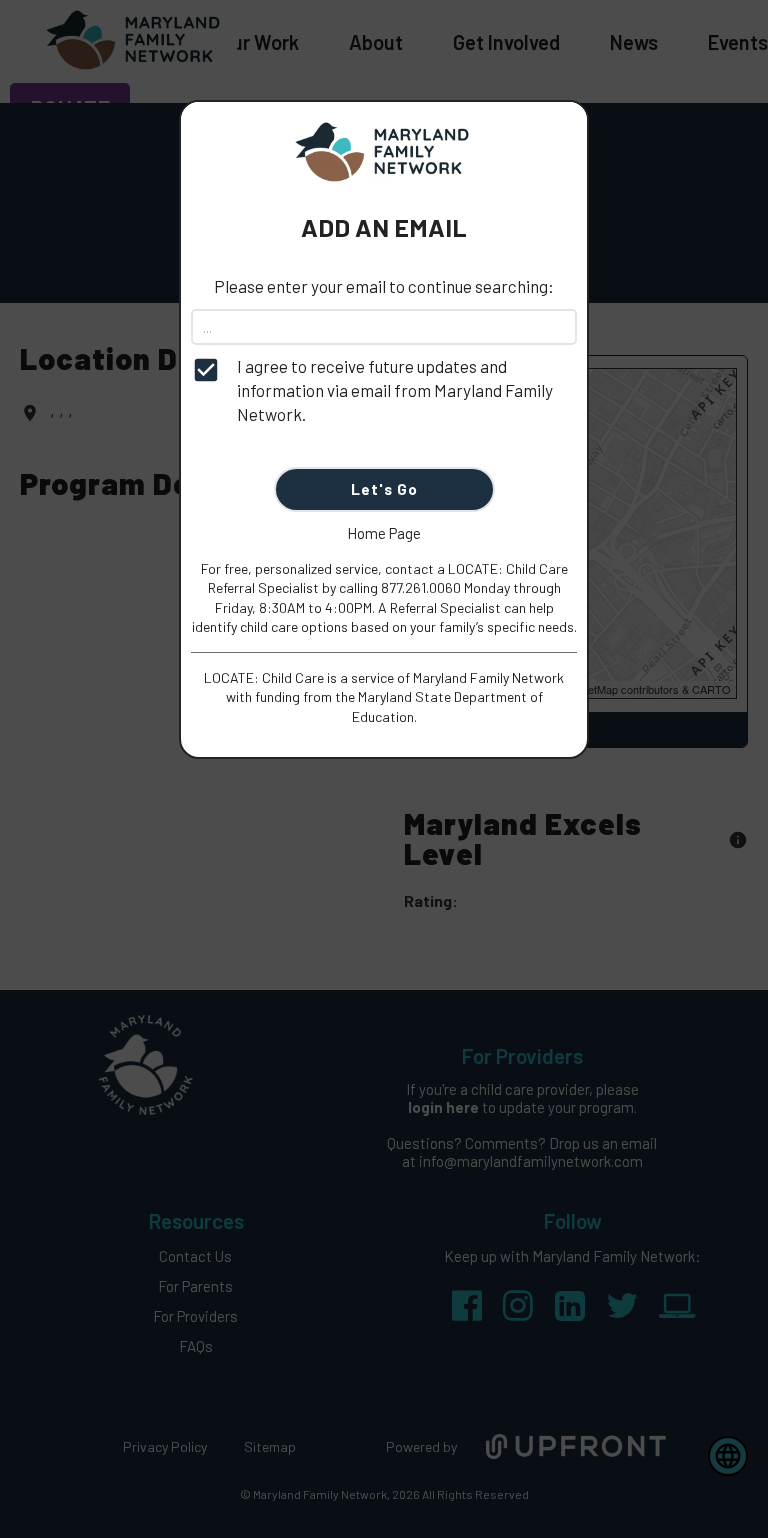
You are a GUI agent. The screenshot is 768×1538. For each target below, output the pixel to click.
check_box (206, 370)
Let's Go (384, 489)
